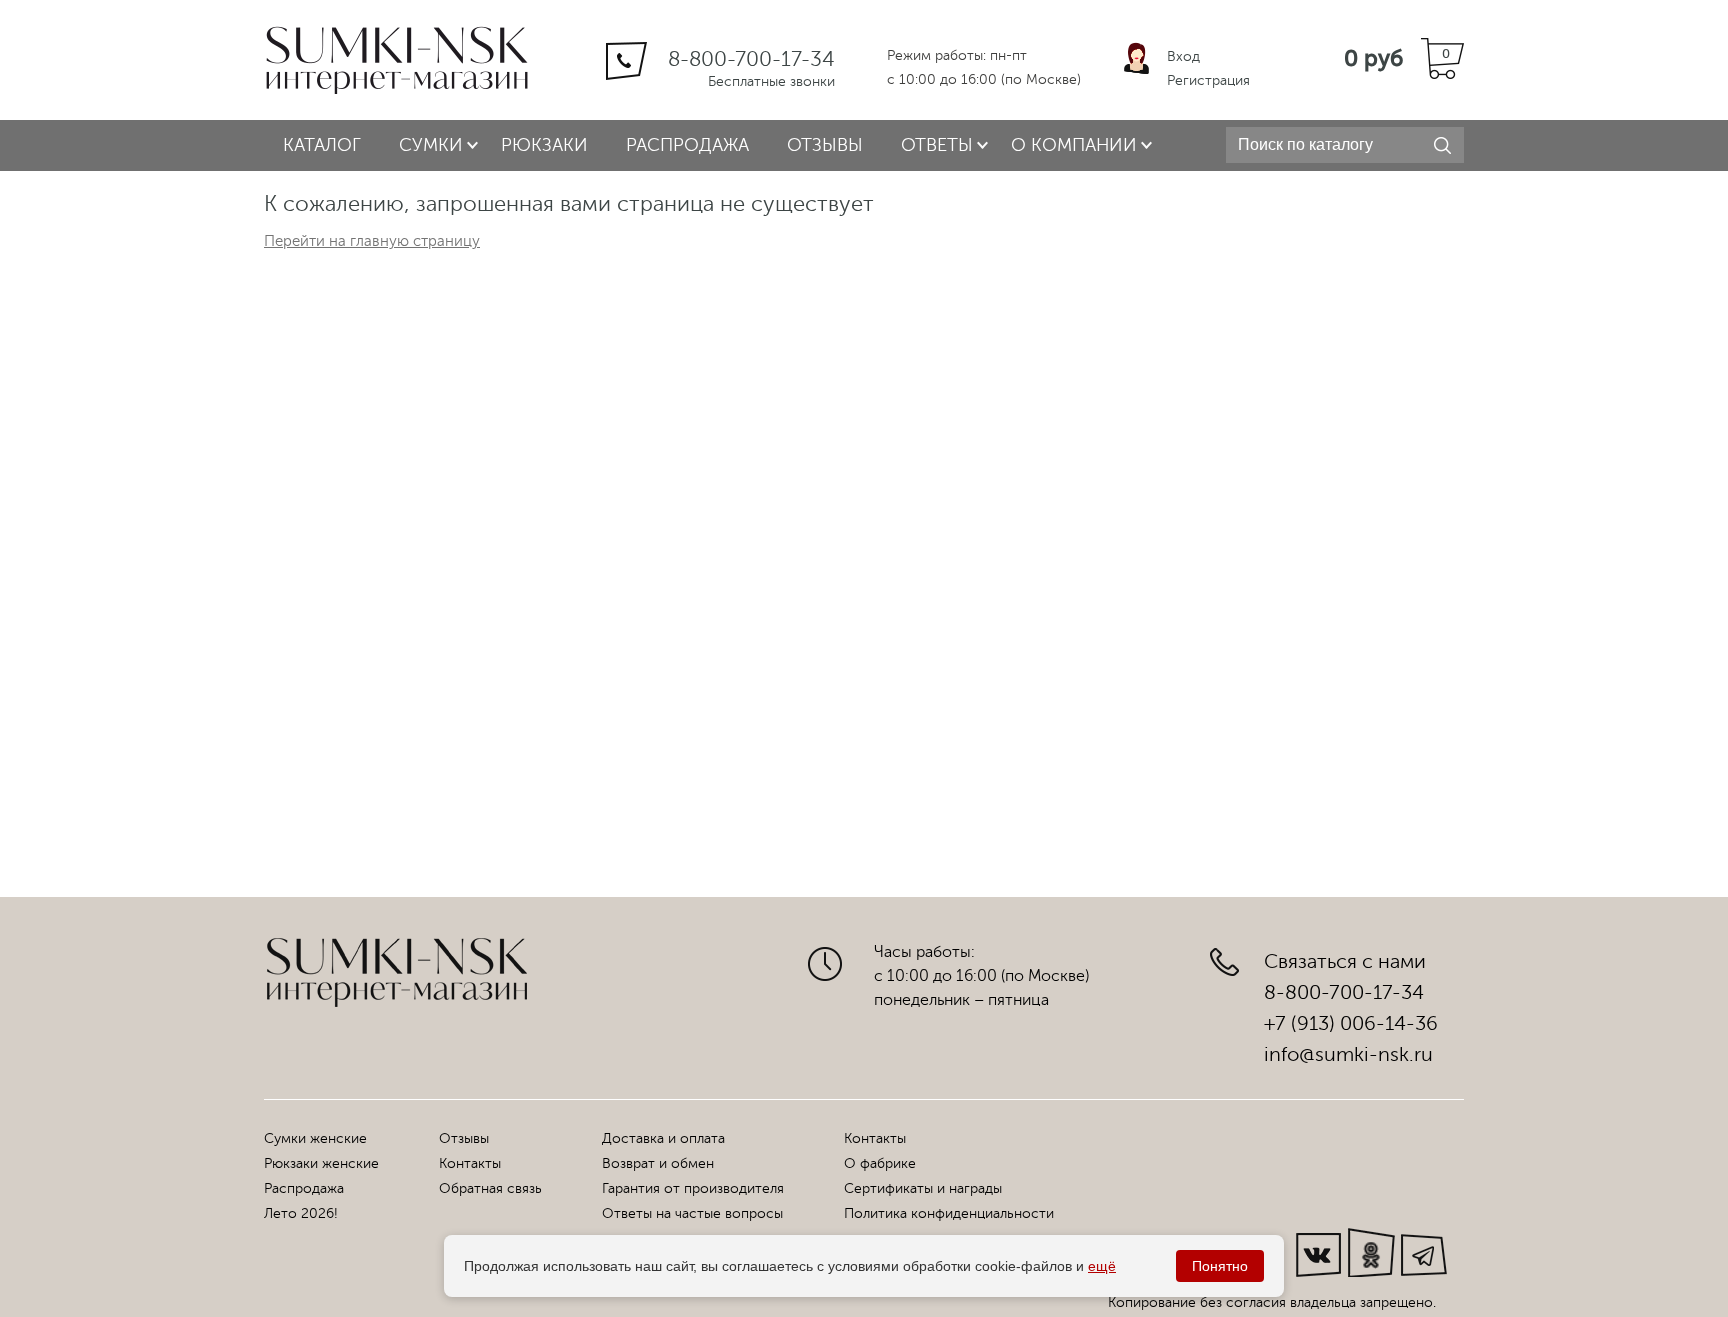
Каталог (322, 145)
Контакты (470, 1163)
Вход (1183, 56)
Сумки (431, 145)
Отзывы (825, 145)
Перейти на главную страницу (372, 241)
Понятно (1220, 1266)
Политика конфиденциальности (949, 1213)
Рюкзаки (544, 145)
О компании (1074, 145)
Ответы (937, 145)
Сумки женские (315, 1138)
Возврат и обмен (658, 1163)
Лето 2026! (301, 1213)
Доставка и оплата (663, 1138)
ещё (1102, 1266)
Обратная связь (490, 1188)
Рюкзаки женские (321, 1163)
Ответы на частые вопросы (692, 1213)
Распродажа (687, 145)
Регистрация (1208, 80)
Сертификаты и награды (923, 1188)
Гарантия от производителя (693, 1188)
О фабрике (880, 1163)
